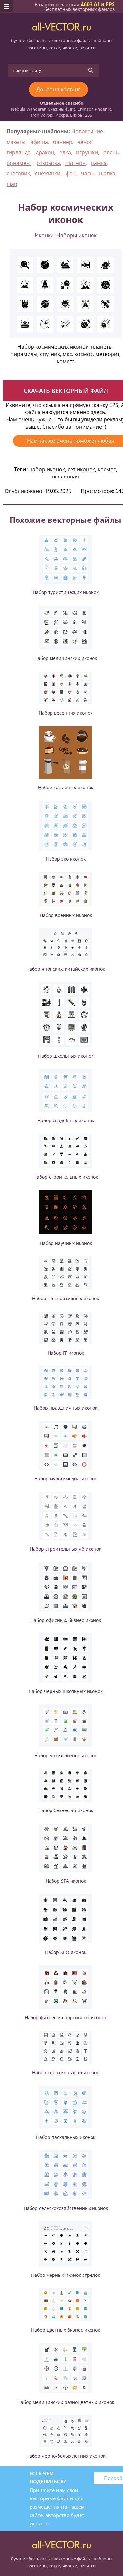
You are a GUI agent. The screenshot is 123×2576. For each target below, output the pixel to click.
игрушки (87, 152)
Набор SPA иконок (66, 1881)
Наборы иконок (77, 235)
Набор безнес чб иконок (66, 1810)
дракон (45, 152)
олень (111, 152)
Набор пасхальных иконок (66, 2137)
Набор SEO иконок (66, 1952)
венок (85, 142)
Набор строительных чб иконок (66, 1549)
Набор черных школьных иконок (66, 1691)
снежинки (48, 173)
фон (71, 173)
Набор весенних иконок (66, 713)
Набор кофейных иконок (66, 787)
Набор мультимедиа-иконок (66, 1479)
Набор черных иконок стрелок (66, 2275)
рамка (99, 163)
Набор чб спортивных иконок (66, 1298)
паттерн (75, 163)
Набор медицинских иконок (66, 658)
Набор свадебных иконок (66, 1120)
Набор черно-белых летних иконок (66, 2456)
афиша (39, 142)
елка (65, 152)
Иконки (44, 235)
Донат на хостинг (58, 89)
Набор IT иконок (66, 1353)
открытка (48, 163)
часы (87, 173)
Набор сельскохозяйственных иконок (66, 2208)
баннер (63, 142)
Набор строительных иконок (66, 1177)
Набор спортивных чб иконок (66, 2072)
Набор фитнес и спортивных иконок (66, 2018)
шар (12, 184)
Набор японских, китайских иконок (66, 969)
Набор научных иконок (66, 1243)
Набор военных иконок (66, 915)
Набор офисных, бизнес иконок (66, 1620)
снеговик (18, 173)
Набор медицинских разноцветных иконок (66, 2402)
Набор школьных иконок (66, 1056)
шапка (107, 173)
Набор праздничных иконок (66, 1408)
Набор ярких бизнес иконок (66, 1755)
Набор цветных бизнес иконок (66, 2330)
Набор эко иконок (66, 859)
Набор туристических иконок (66, 592)
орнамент (19, 163)
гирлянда (19, 152)
